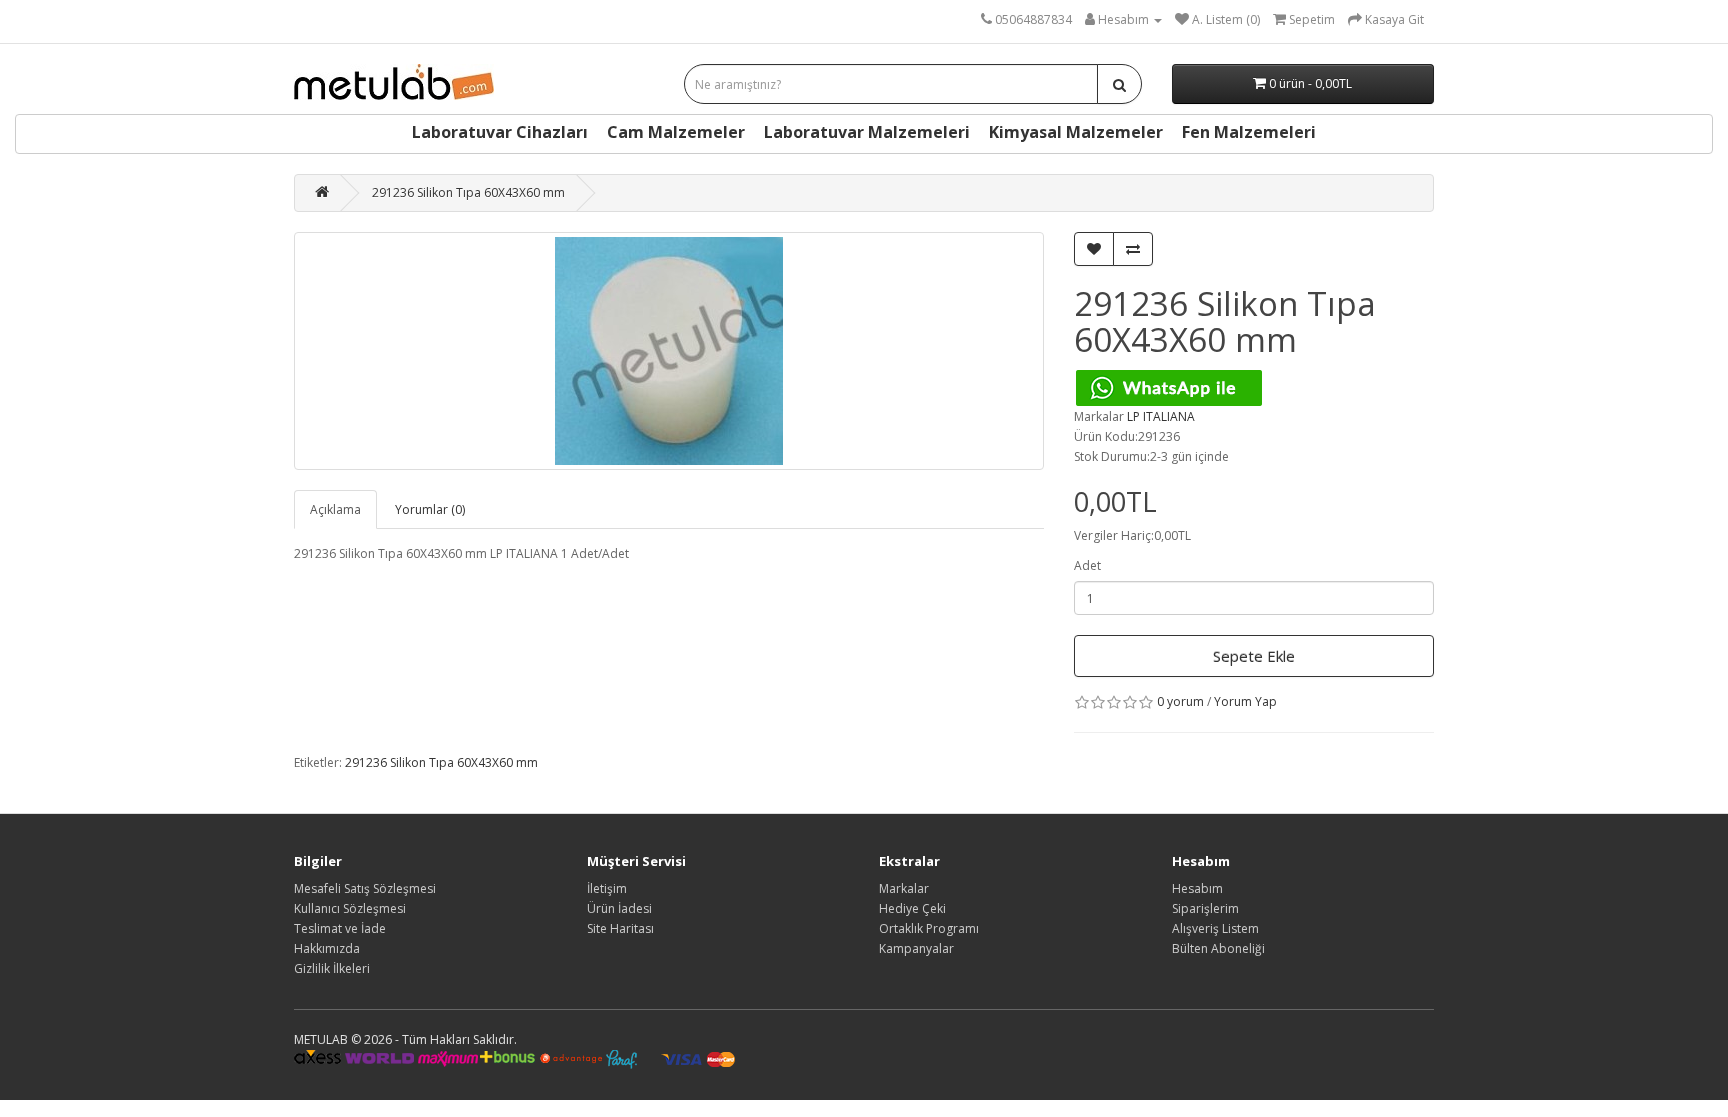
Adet (1087, 565)
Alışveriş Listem (1215, 928)
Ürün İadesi (619, 908)
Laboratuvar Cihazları (500, 132)
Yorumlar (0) (430, 509)
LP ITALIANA (1161, 416)
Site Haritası (620, 928)
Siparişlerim (1205, 908)
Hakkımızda (327, 948)
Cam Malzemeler (676, 132)
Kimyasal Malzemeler (1076, 132)
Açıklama (335, 509)
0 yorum (1180, 701)
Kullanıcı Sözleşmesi (350, 908)
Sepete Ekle (1254, 656)
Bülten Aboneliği (1218, 948)
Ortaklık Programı (929, 928)
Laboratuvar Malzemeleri (867, 132)
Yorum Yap (1245, 701)
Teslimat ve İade (340, 928)
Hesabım (1197, 888)
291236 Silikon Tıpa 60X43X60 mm (468, 192)
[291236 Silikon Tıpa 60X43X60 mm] (669, 351)
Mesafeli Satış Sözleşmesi (365, 888)
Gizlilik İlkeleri (332, 968)
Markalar (904, 888)
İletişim (607, 888)
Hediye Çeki (912, 908)
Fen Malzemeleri (1249, 132)
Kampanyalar (916, 948)
